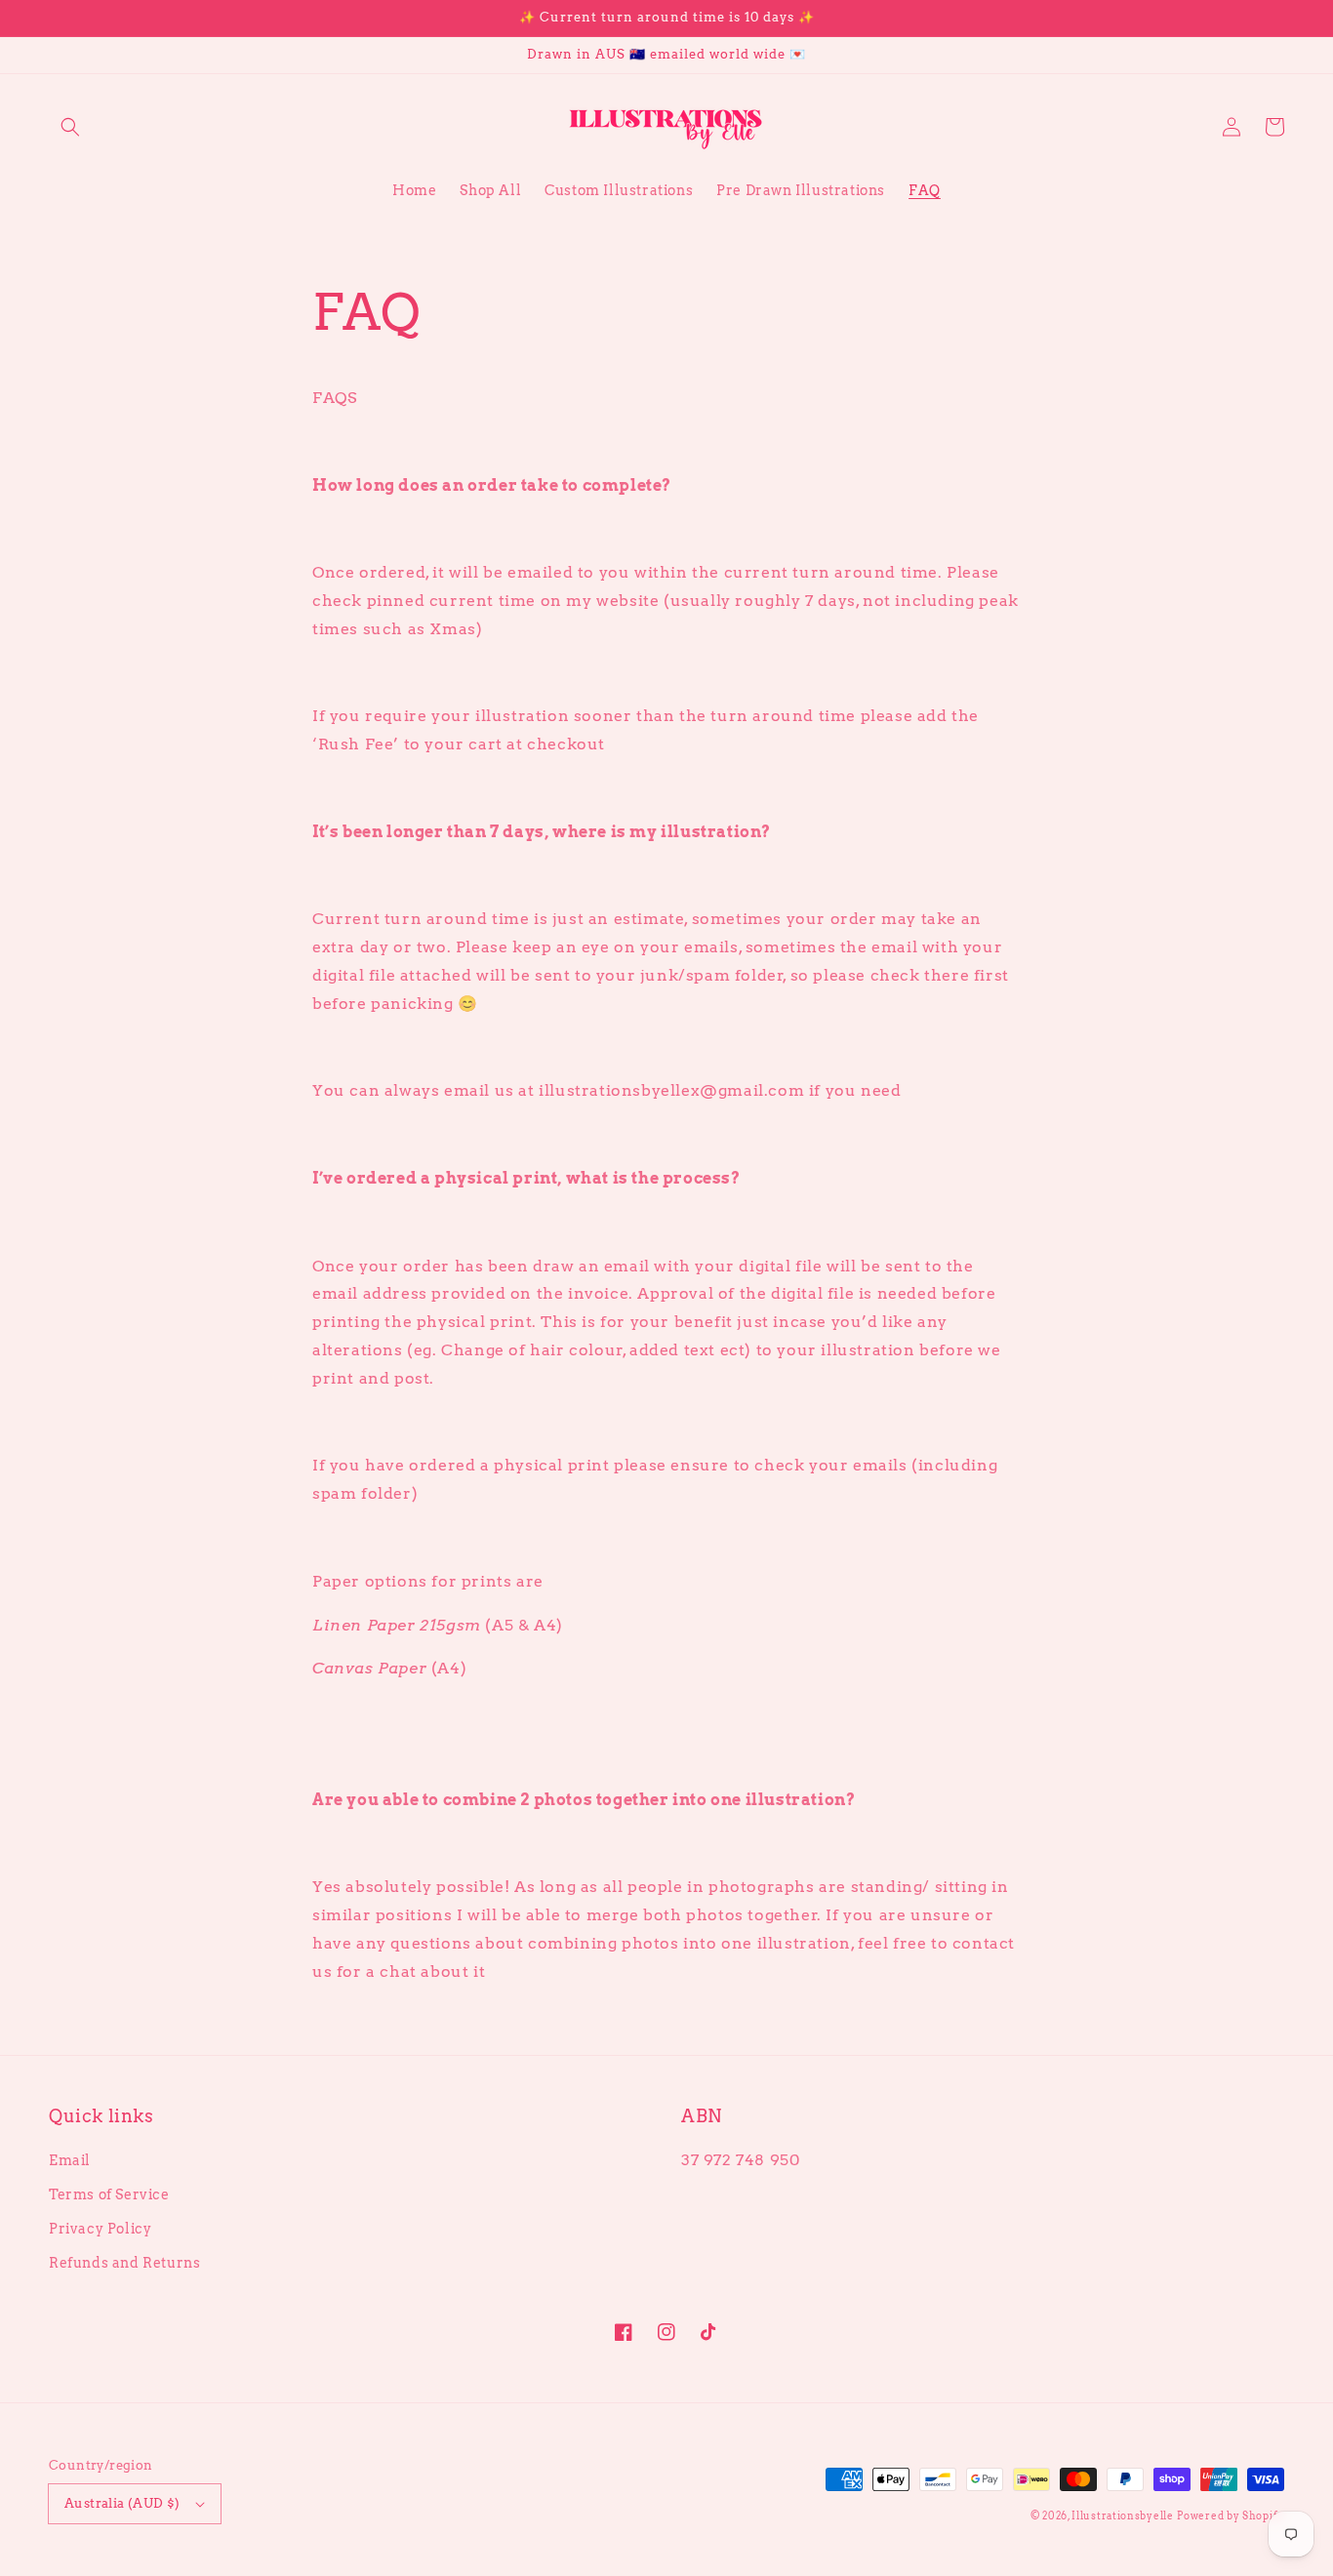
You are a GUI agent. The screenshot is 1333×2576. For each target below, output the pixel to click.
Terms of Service (109, 2194)
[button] (70, 127)
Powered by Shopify (1231, 2516)
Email (70, 2160)
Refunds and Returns (124, 2263)
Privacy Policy (100, 2229)
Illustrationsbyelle (1122, 2516)
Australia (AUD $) (122, 2503)
